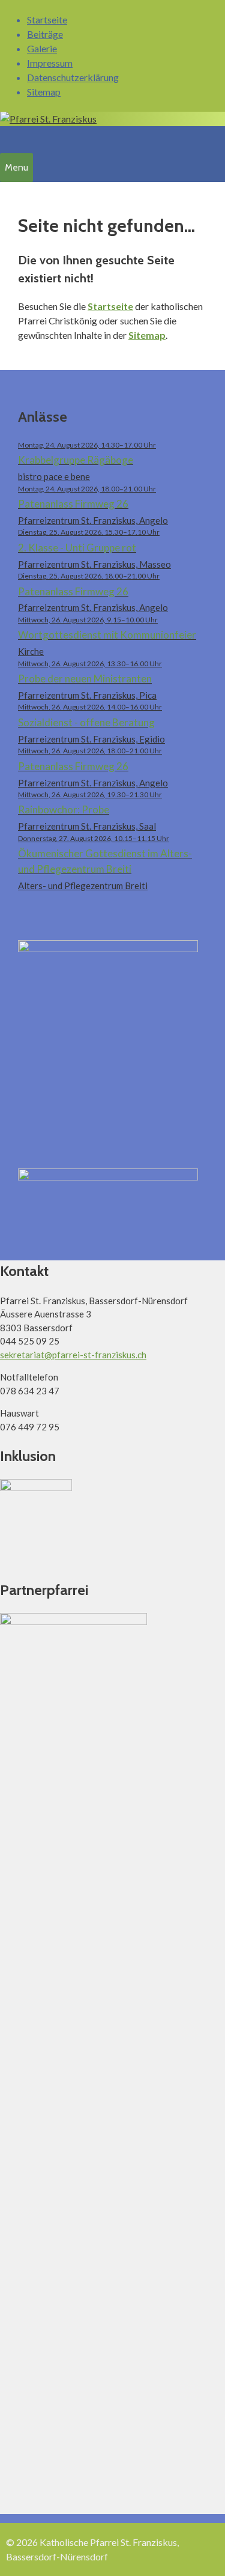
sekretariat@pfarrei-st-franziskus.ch (73, 1355)
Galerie (42, 48)
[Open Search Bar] (7, 138)
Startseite (47, 20)
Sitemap (44, 92)
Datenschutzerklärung (73, 77)
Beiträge (45, 34)
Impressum (50, 63)
